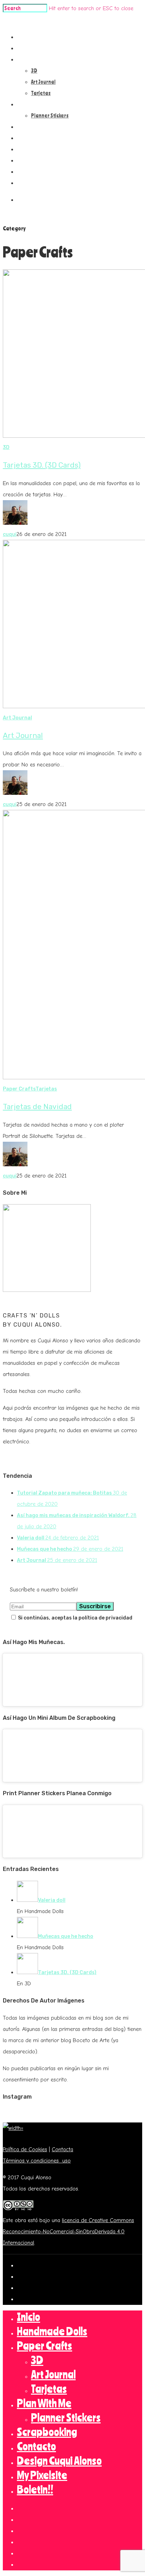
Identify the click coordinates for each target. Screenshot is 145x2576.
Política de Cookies (25, 2149)
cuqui (10, 534)
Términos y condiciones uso (37, 2161)
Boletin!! (32, 172)
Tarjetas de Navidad (37, 1107)
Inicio (28, 37)
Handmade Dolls (41, 48)
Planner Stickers (50, 115)
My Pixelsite (35, 160)
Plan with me (37, 104)
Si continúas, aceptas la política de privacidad (75, 1618)
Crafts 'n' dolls (20, 20)
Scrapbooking (38, 127)
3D (34, 71)
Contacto (33, 138)
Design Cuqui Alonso (45, 149)
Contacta (62, 2149)
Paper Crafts (37, 59)
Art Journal (43, 82)
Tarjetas (41, 93)
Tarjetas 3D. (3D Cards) (42, 465)
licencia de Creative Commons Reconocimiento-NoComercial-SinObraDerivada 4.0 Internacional (68, 2232)
